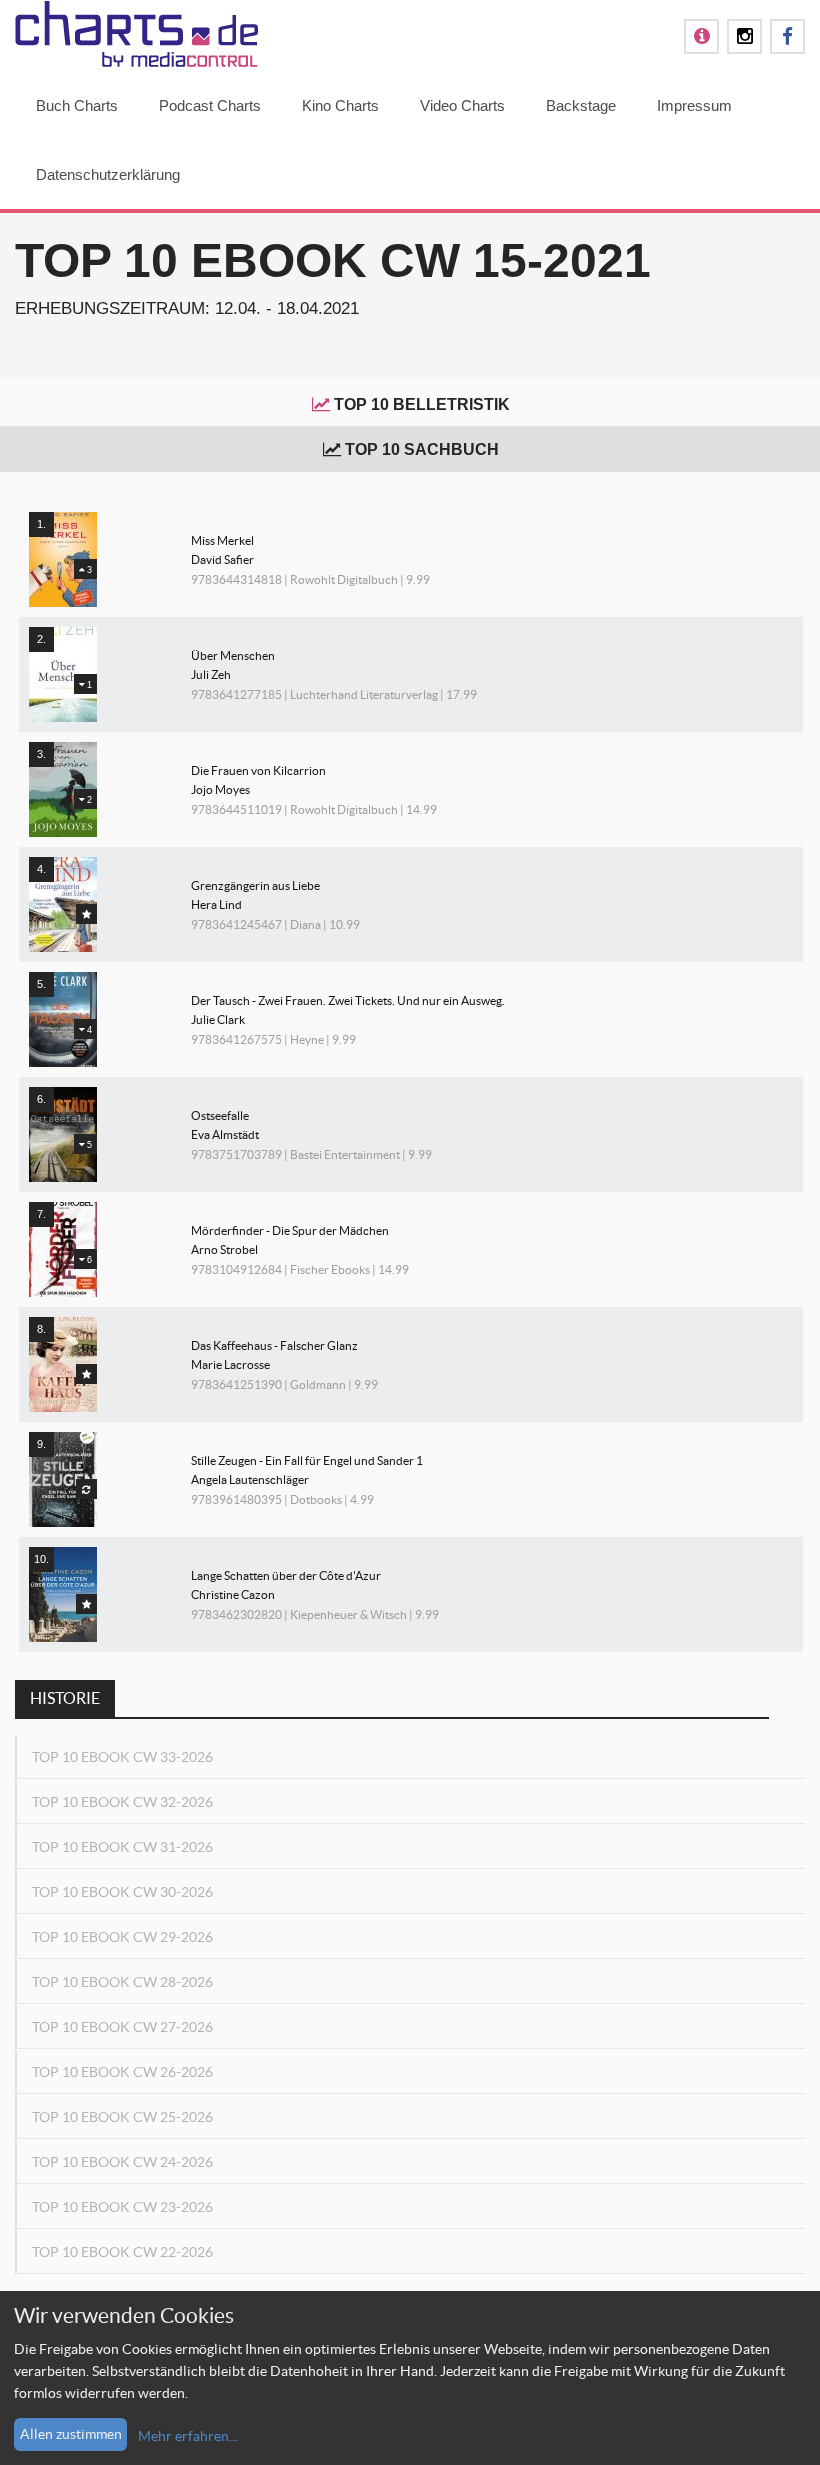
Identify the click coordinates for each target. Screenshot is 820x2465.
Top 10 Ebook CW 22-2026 (122, 2252)
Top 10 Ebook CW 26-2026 (122, 2072)
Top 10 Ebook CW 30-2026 (122, 1892)
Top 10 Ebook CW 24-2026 (122, 2162)
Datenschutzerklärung (108, 174)
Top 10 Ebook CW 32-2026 (122, 1802)
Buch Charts (77, 105)
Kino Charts (340, 105)
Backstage (581, 105)
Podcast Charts (210, 105)
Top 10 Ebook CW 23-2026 (122, 2207)
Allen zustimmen (71, 2434)
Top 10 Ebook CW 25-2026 (122, 2117)
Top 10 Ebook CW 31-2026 (122, 1847)
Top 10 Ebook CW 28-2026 (122, 1982)
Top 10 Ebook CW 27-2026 (122, 2027)
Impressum (694, 105)
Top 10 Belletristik (422, 404)
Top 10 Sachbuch (422, 449)
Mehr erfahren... (188, 2436)
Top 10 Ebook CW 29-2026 (122, 1937)
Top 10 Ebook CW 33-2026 (122, 1757)
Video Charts (462, 105)
